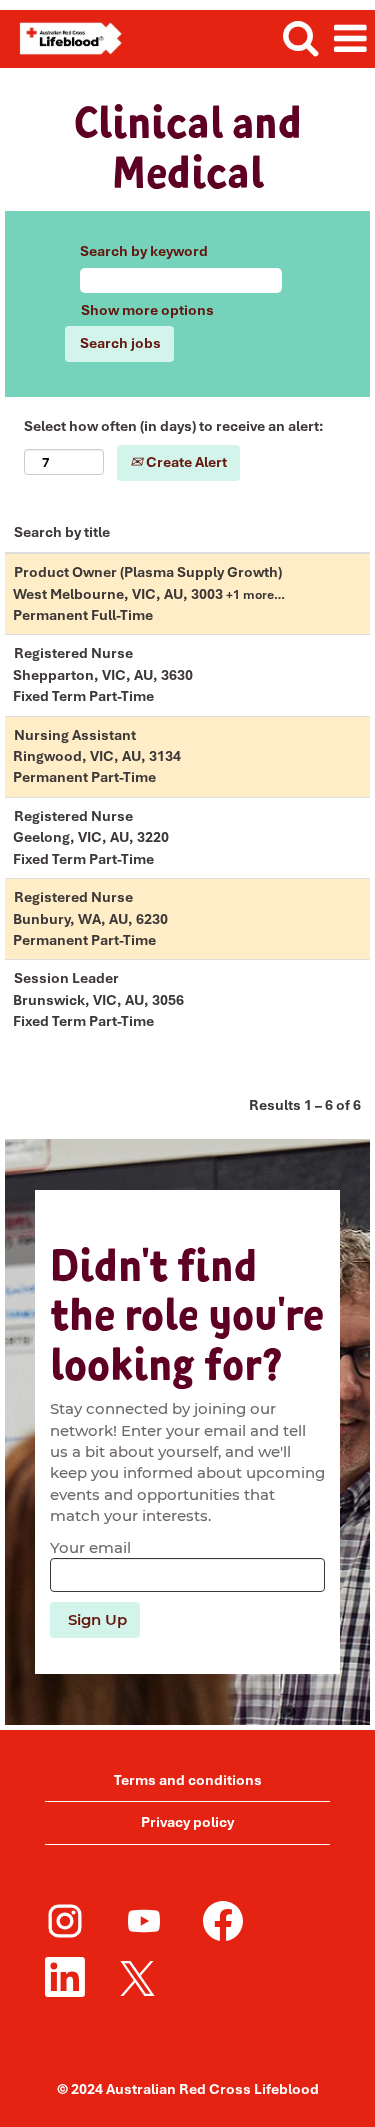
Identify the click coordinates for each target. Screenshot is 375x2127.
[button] (350, 39)
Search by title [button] (62, 532)
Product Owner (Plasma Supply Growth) (148, 572)
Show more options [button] (147, 310)
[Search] (300, 38)
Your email (90, 1547)
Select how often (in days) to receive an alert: (174, 426)
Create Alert (185, 462)
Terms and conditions (188, 1780)
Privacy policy (187, 1822)
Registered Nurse (73, 653)
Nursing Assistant (75, 735)
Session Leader (66, 978)
